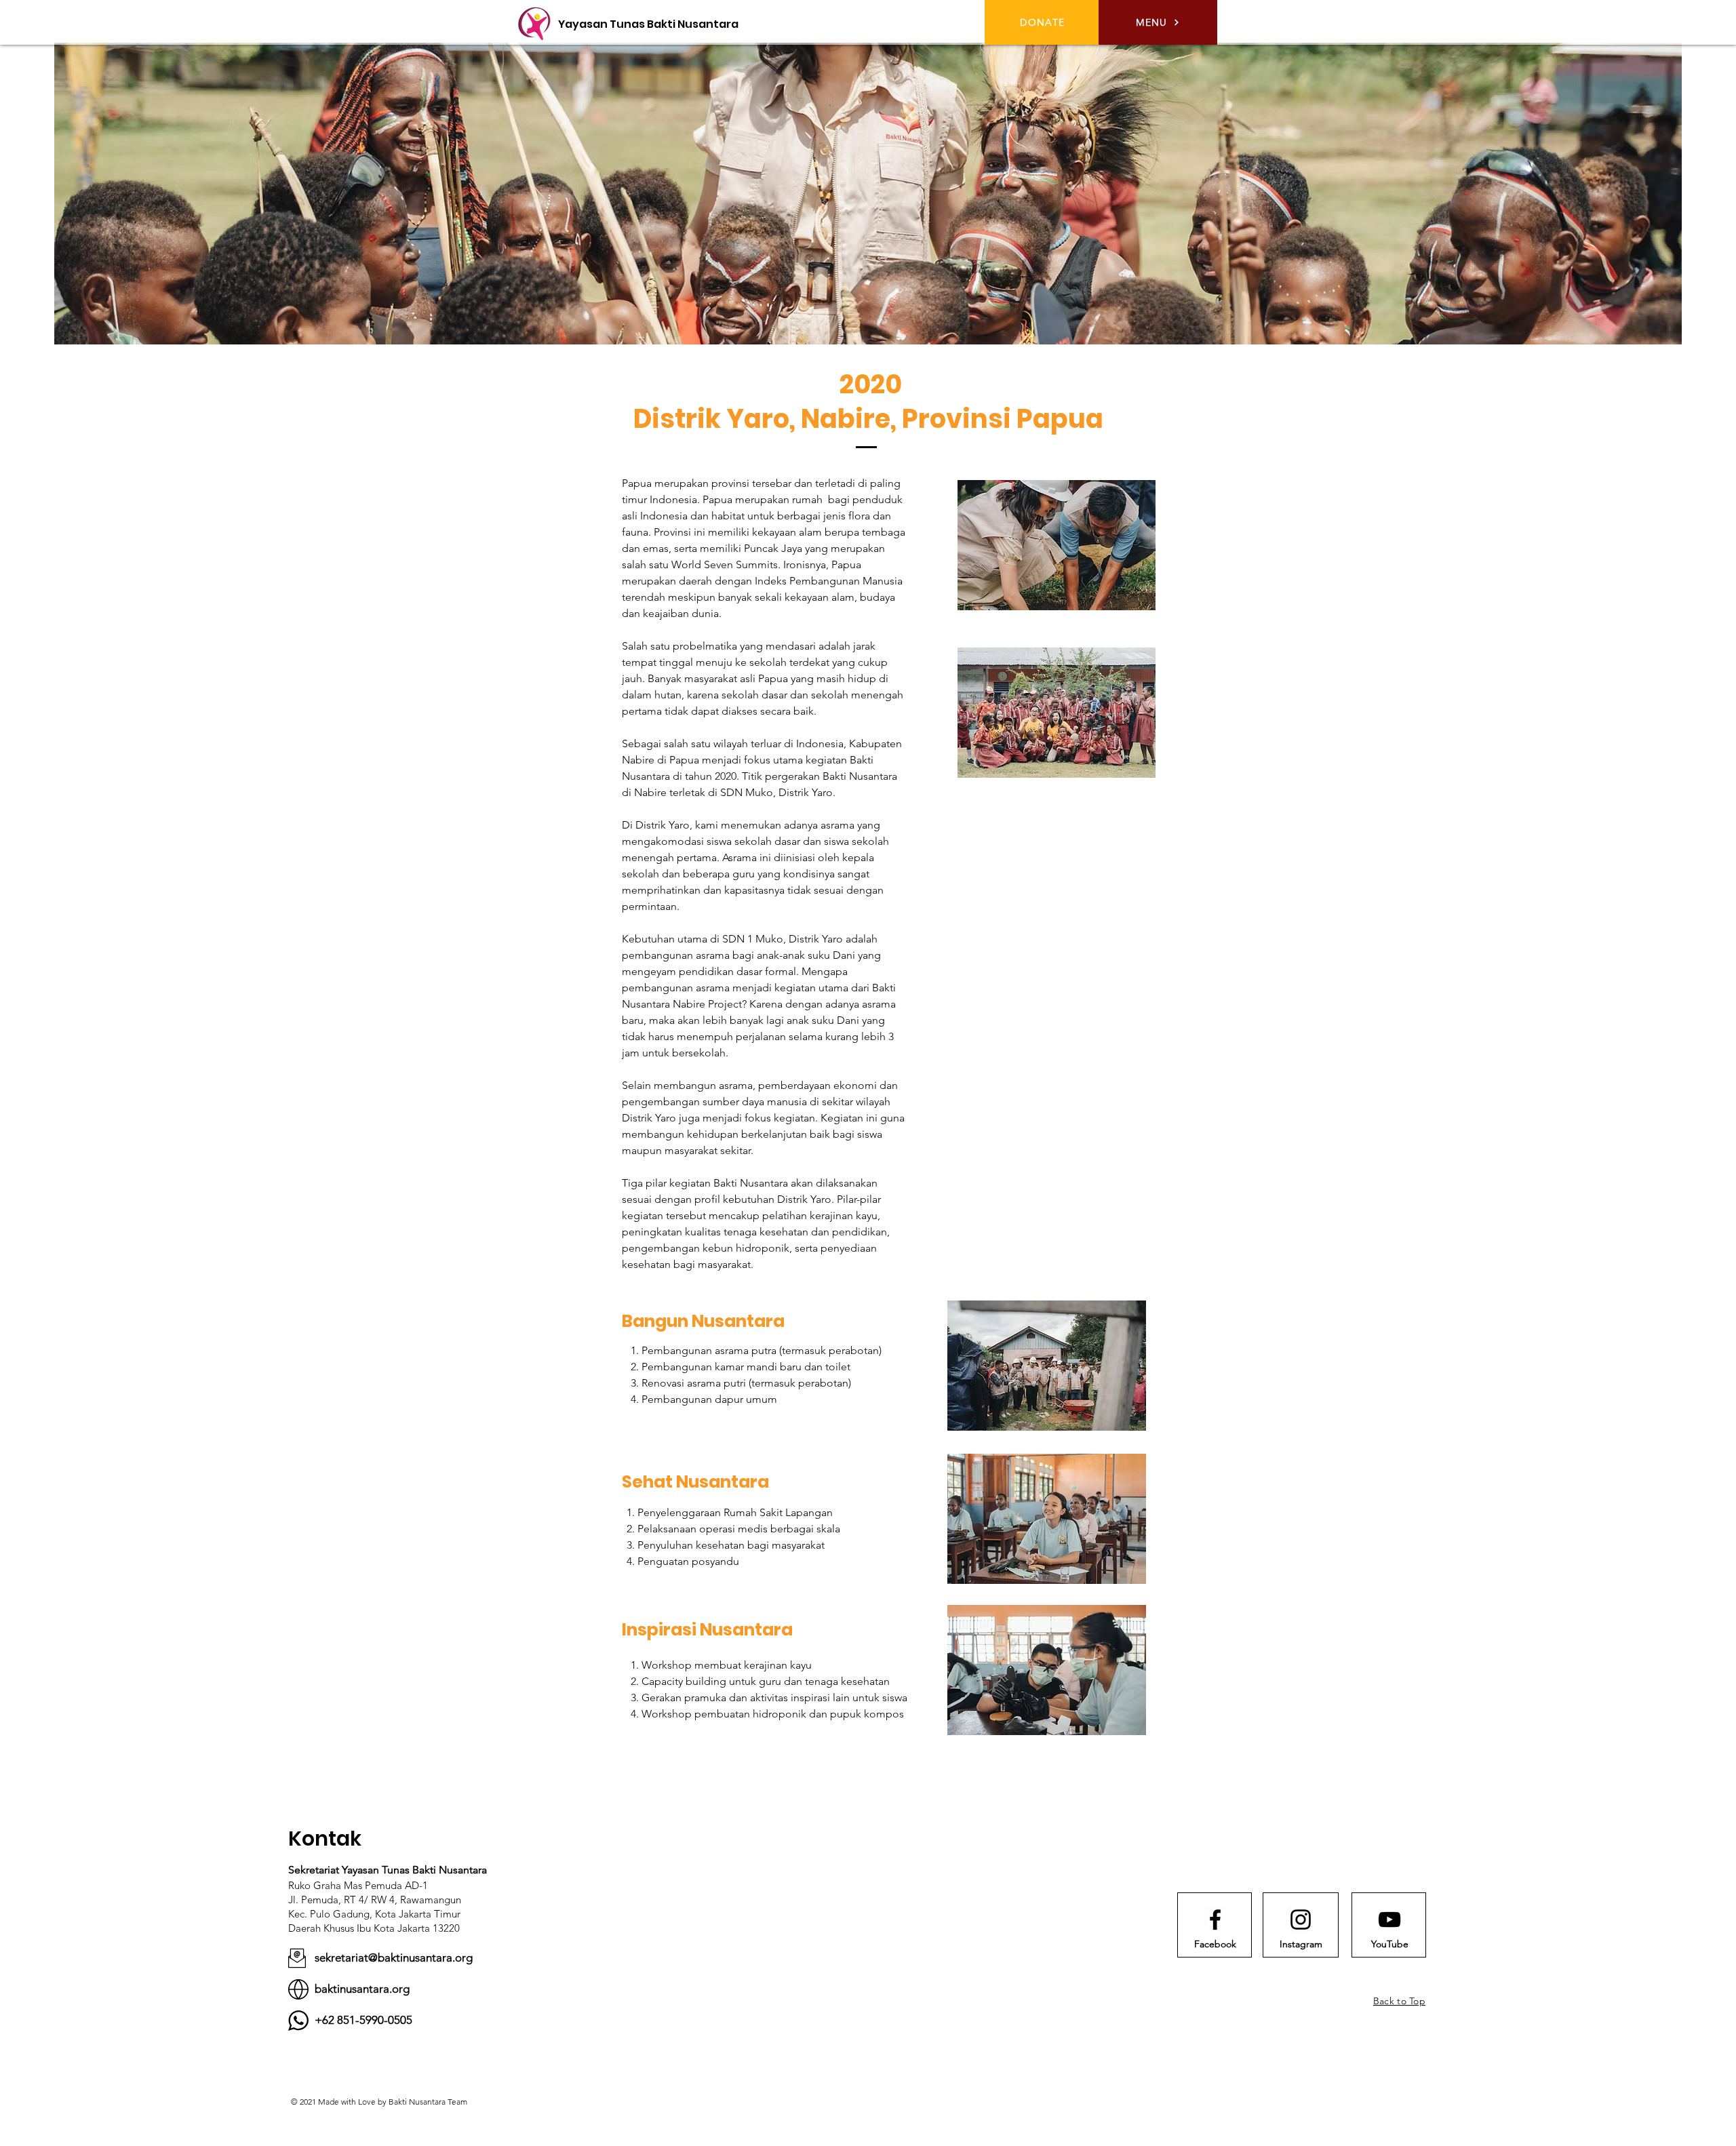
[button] (1158, 22)
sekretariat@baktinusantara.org (394, 1958)
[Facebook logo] (1215, 1920)
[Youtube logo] (1389, 1920)
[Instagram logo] (1301, 1920)
